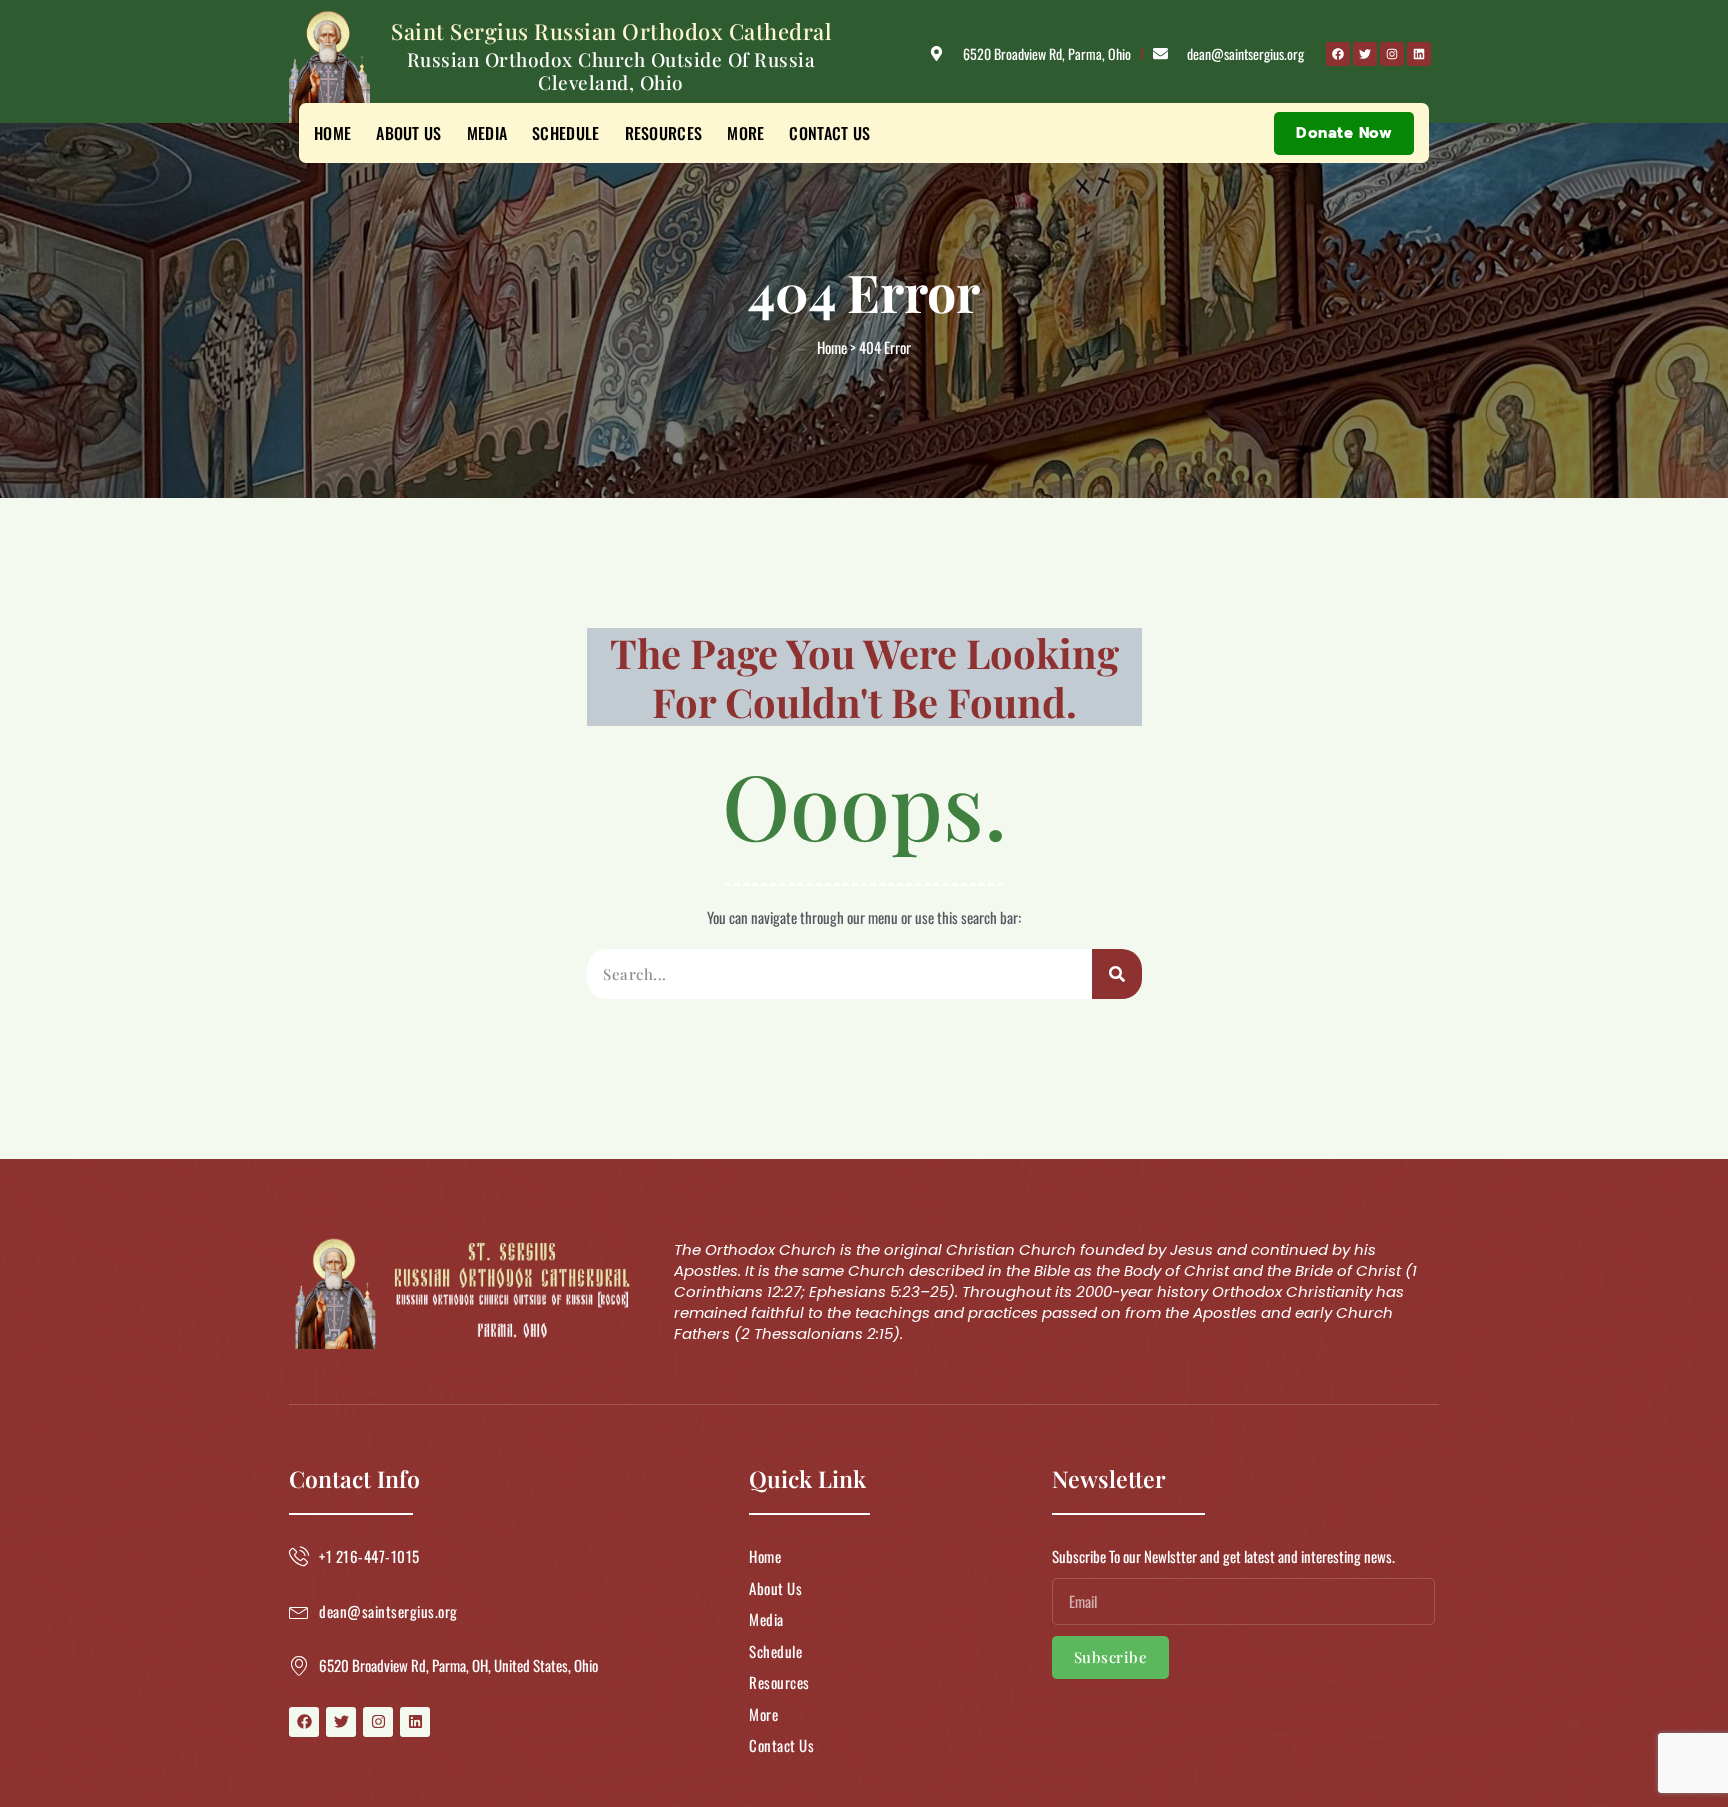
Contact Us (829, 133)
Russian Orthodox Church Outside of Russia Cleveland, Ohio (611, 70)
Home (332, 133)
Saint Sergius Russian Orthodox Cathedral (611, 31)
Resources (664, 133)
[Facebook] (1338, 54)
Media (487, 133)
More (745, 133)
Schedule (565, 133)
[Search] (1117, 974)
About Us (408, 133)
